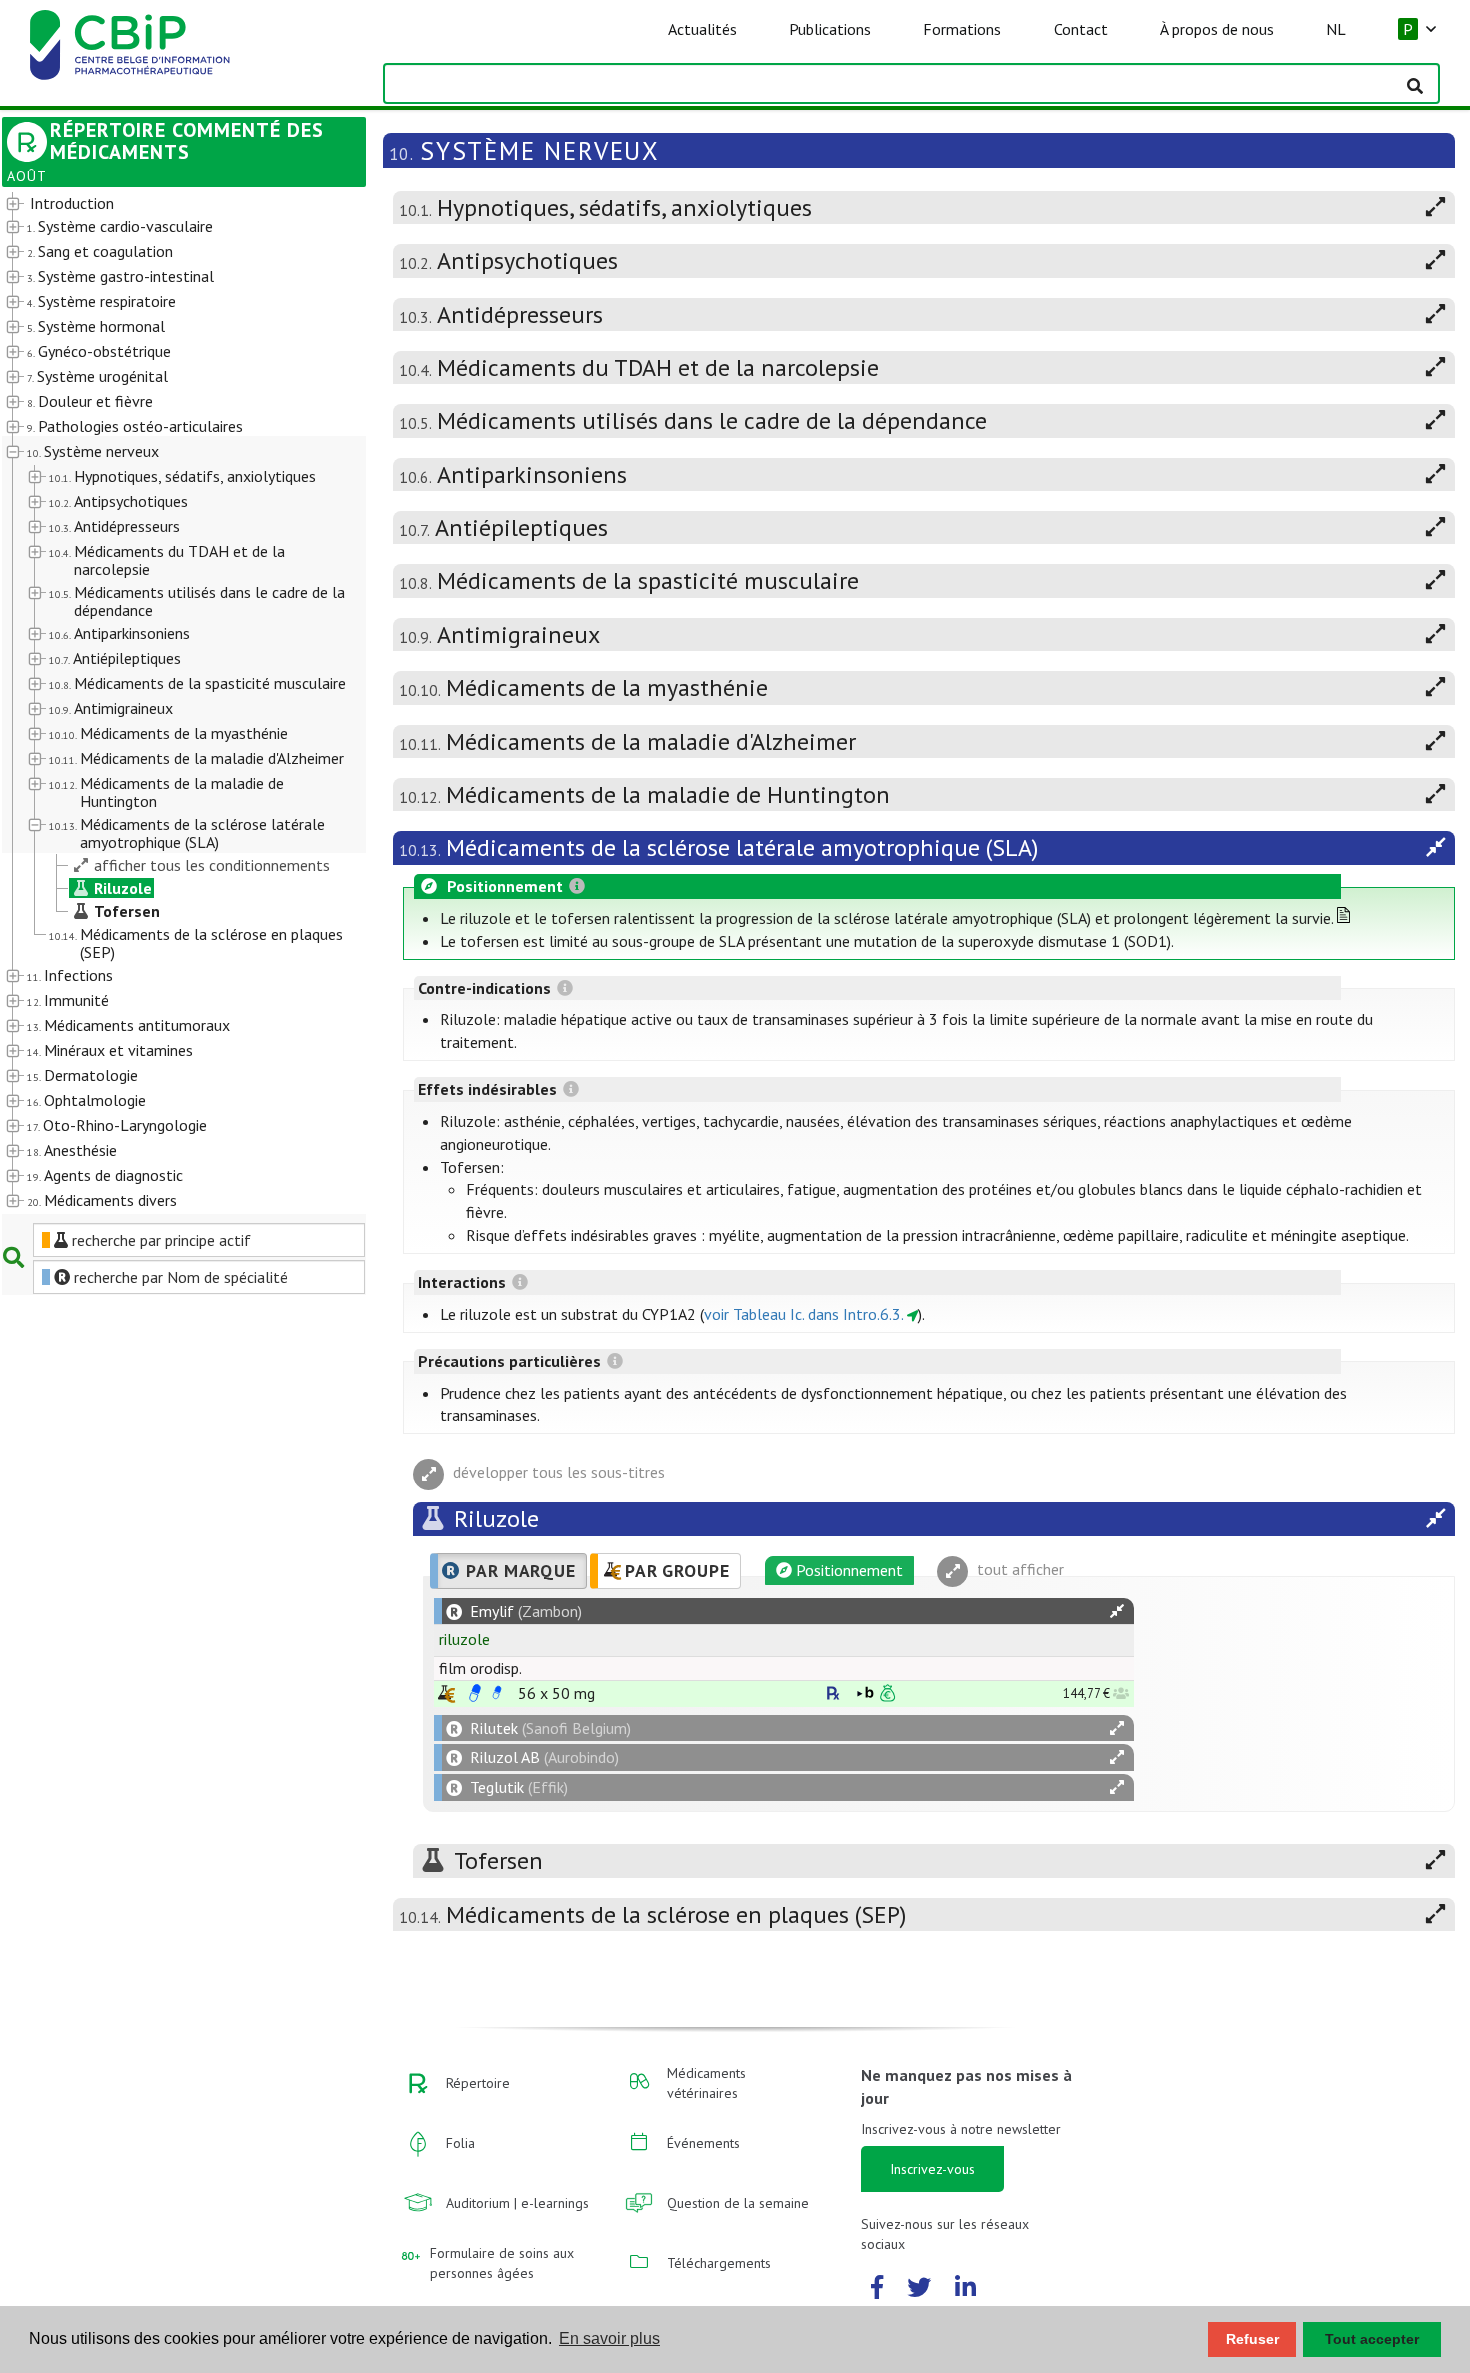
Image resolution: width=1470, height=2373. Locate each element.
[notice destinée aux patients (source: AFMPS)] (497, 1693)
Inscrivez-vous (932, 2169)
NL (1336, 29)
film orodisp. (480, 1668)
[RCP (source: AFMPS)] (475, 1693)
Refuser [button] (1252, 2339)
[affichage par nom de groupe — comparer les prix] (446, 1693)
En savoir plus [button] (609, 2338)
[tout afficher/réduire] (1117, 1611)
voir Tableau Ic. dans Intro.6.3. (804, 1314)
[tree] (169, 703)
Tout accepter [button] (1372, 2339)
